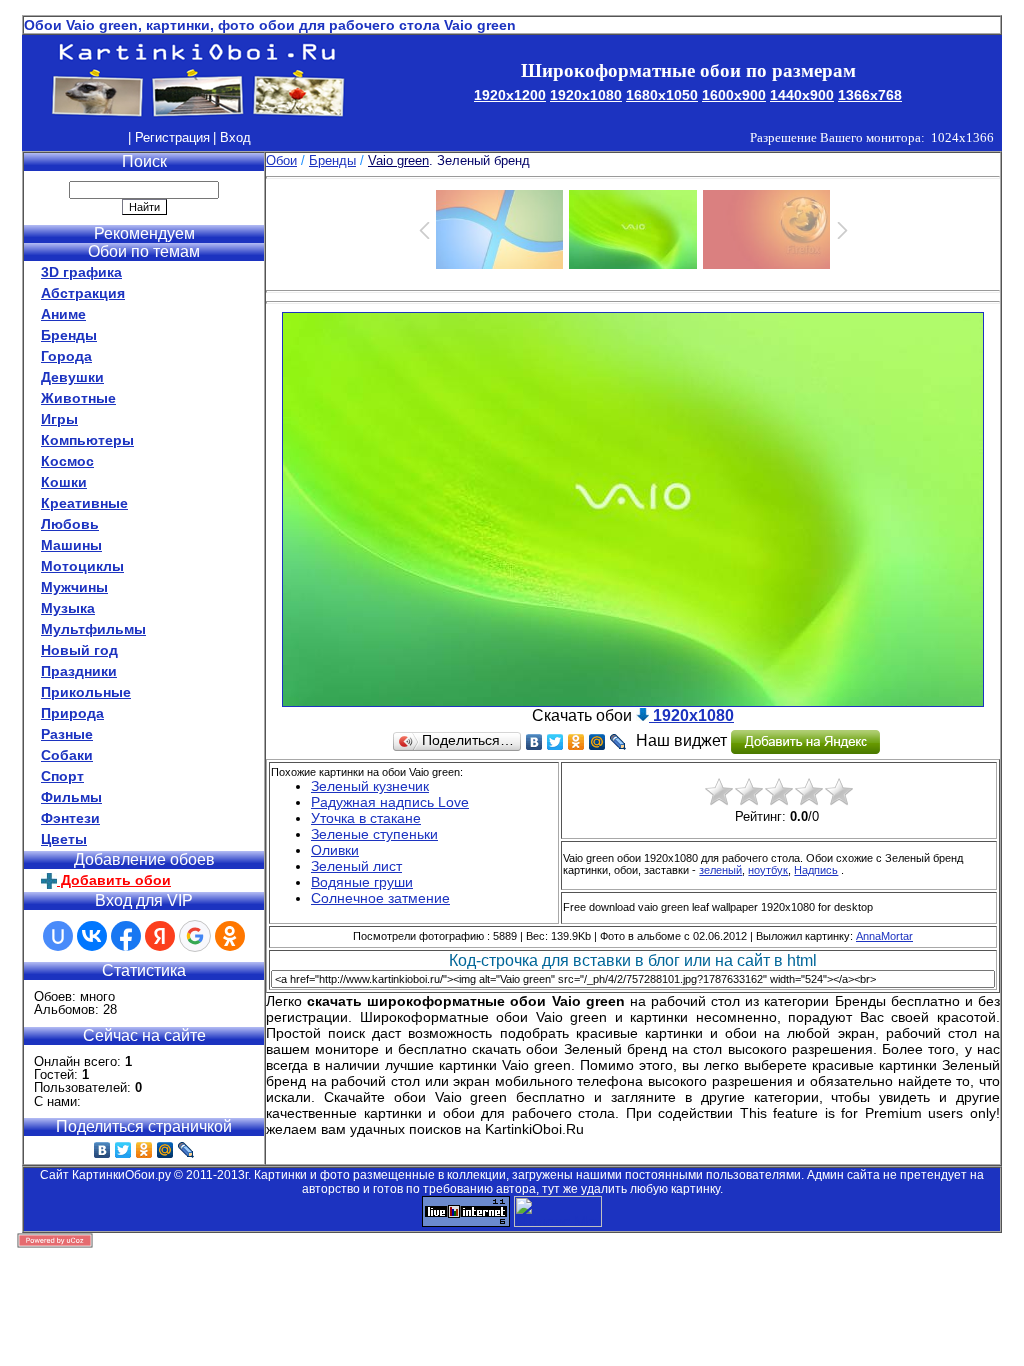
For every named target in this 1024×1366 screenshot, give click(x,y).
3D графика (81, 272)
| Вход (232, 137)
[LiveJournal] (186, 1150)
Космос (67, 461)
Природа (72, 713)
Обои (281, 160)
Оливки (335, 850)
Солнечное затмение (380, 898)
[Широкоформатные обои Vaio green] (633, 701)
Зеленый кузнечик (370, 786)
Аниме (63, 314)
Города (66, 356)
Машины (71, 545)
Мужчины (74, 587)
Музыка (68, 608)
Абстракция (83, 293)
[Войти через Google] (195, 936)
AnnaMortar (884, 936)
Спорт (62, 776)
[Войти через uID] (58, 936)
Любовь (70, 524)
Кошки (64, 482)
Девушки (72, 377)
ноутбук (768, 870)
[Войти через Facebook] (126, 936)
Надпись (816, 870)
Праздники (79, 671)
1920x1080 (586, 95)
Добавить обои (114, 880)
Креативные (84, 503)
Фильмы (71, 797)
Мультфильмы (93, 629)
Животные (78, 398)
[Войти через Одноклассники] (230, 936)
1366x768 (870, 95)
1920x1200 (510, 95)
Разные (67, 734)
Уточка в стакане (366, 818)
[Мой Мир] (165, 1150)
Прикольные (86, 692)
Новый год (79, 650)
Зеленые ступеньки (374, 834)
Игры (59, 419)
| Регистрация (169, 137)
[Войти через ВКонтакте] (92, 936)
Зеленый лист (356, 866)
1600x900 (734, 95)
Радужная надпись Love (390, 802)
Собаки (67, 755)
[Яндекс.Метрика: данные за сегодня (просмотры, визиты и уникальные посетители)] (558, 1211)
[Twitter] (123, 1150)
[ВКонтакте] (102, 1150)
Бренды (69, 335)
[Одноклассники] (144, 1150)
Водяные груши (362, 882)
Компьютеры (87, 440)
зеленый (720, 870)
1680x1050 (662, 95)
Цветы (64, 839)
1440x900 (802, 95)
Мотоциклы (82, 566)
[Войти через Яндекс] (160, 936)
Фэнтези (70, 818)
